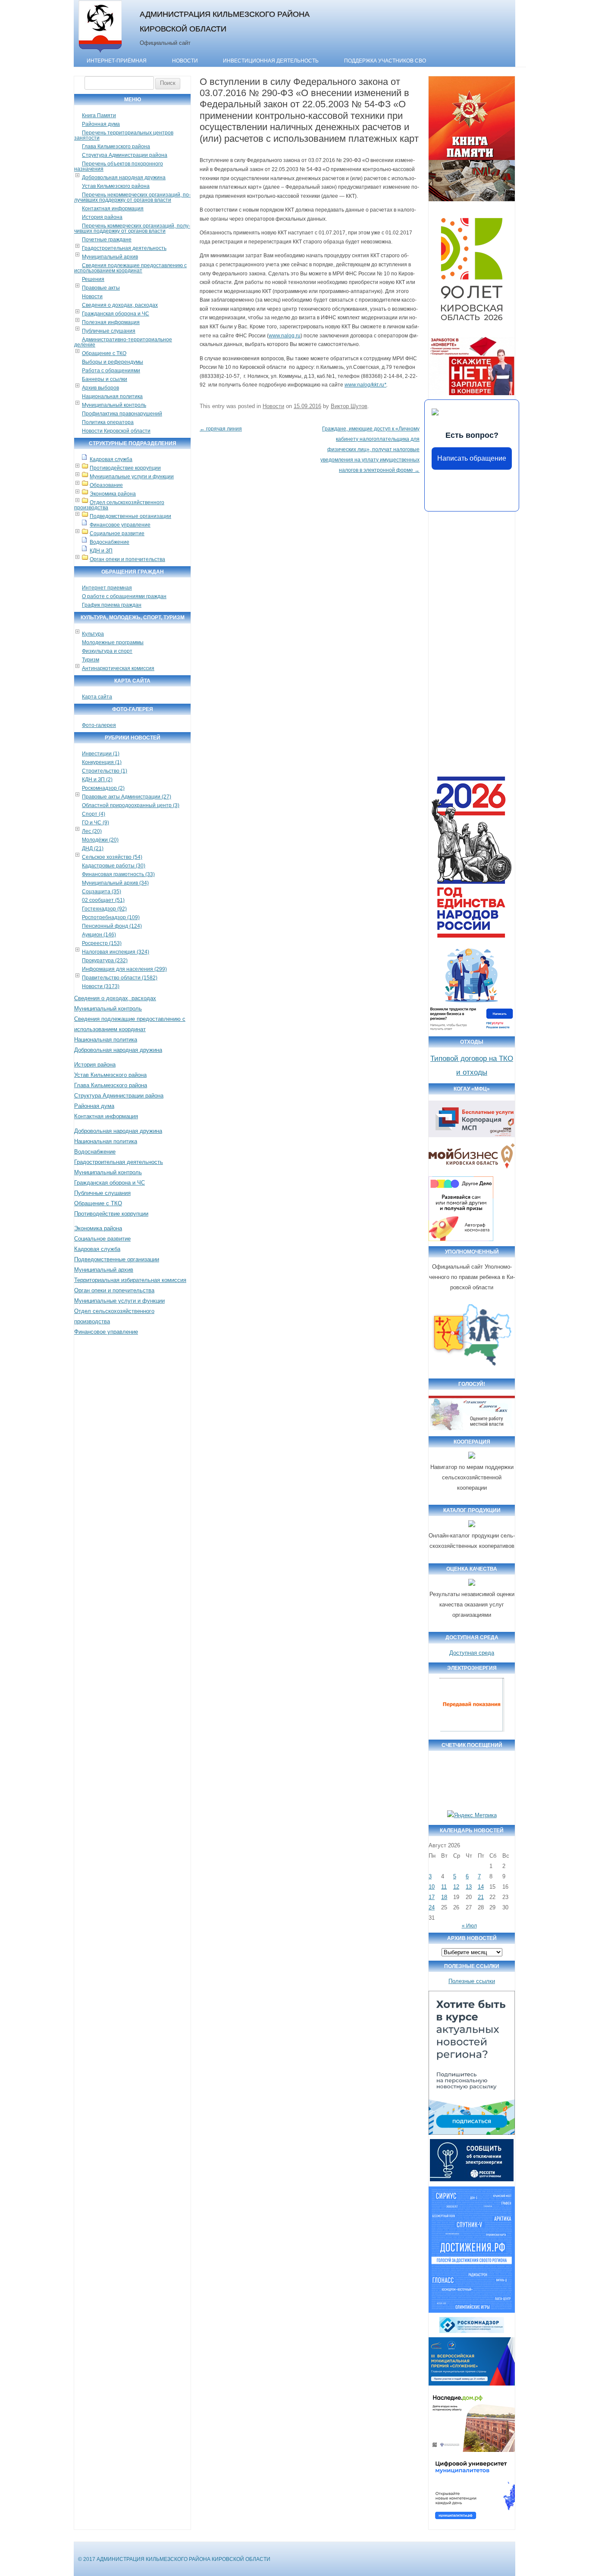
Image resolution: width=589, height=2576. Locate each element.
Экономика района (113, 494)
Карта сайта (97, 697)
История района (102, 217)
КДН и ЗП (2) (97, 780)
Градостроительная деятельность (124, 248)
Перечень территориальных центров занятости (124, 135)
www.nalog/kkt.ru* (365, 385)
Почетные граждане (107, 240)
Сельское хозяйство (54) (112, 857)
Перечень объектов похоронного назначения (119, 166)
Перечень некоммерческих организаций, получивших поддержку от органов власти (132, 197)
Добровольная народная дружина (124, 178)
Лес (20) (92, 831)
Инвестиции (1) (101, 754)
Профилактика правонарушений (122, 414)
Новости (185, 61)
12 (456, 1887)
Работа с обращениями (111, 371)
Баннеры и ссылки (105, 379)
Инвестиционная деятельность (271, 61)
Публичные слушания (109, 331)
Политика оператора (108, 422)
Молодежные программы (113, 642)
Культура (93, 634)
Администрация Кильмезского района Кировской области (225, 21)
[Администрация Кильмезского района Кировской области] (100, 53)
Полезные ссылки (472, 1981)
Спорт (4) (94, 814)
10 (432, 1887)
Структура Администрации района (125, 155)
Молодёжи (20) (100, 840)
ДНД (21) (93, 848)
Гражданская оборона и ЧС (116, 314)
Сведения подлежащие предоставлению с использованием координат (130, 268)
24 (432, 1907)
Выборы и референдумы (113, 362)
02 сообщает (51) (103, 900)
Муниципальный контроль (114, 405)
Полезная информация (111, 322)
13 (469, 1887)
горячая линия (221, 429)
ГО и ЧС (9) (96, 823)
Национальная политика (112, 396)
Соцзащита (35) (102, 892)
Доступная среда (472, 1653)
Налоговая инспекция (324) (116, 952)
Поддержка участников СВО (385, 61)
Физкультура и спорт (107, 651)
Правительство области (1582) (120, 978)
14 (481, 1887)
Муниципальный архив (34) (115, 883)
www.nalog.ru (285, 336)
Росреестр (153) (102, 943)
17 (432, 1897)
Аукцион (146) (99, 935)
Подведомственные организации (130, 516)
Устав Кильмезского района (116, 186)
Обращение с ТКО (104, 353)
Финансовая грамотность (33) (118, 874)
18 (444, 1897)
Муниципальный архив (110, 257)
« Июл (469, 1926)
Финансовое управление (120, 525)
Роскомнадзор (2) (103, 788)
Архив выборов (100, 388)
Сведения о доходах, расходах (120, 305)
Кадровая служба (111, 459)
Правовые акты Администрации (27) (127, 797)
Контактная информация (113, 209)
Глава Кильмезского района (116, 147)
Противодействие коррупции (125, 468)
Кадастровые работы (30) (114, 866)
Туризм (91, 660)
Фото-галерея (99, 725)
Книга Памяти (99, 115)
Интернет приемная (107, 588)
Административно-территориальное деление (123, 342)
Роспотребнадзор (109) (111, 917)
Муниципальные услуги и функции (132, 477)
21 (481, 1897)
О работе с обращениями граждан (124, 596)
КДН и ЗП (101, 551)
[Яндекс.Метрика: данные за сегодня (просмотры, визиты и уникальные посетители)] (472, 1815)
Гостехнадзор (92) (104, 909)
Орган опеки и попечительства (127, 559)
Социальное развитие (117, 533)
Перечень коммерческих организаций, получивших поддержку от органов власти (132, 228)
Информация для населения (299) (124, 969)
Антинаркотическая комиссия (118, 668)
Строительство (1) (105, 771)
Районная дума (101, 124)
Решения (93, 279)
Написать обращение (472, 458)
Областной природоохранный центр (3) (131, 805)
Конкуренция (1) (102, 762)
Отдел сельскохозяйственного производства (119, 505)
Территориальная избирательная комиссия (130, 1280)
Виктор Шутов (349, 406)
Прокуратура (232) (105, 961)
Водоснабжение (110, 542)
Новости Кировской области (116, 431)
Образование (106, 485)
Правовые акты (101, 288)
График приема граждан (112, 605)
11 (444, 1887)
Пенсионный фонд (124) (112, 926)
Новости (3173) (101, 986)
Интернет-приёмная (117, 61)
